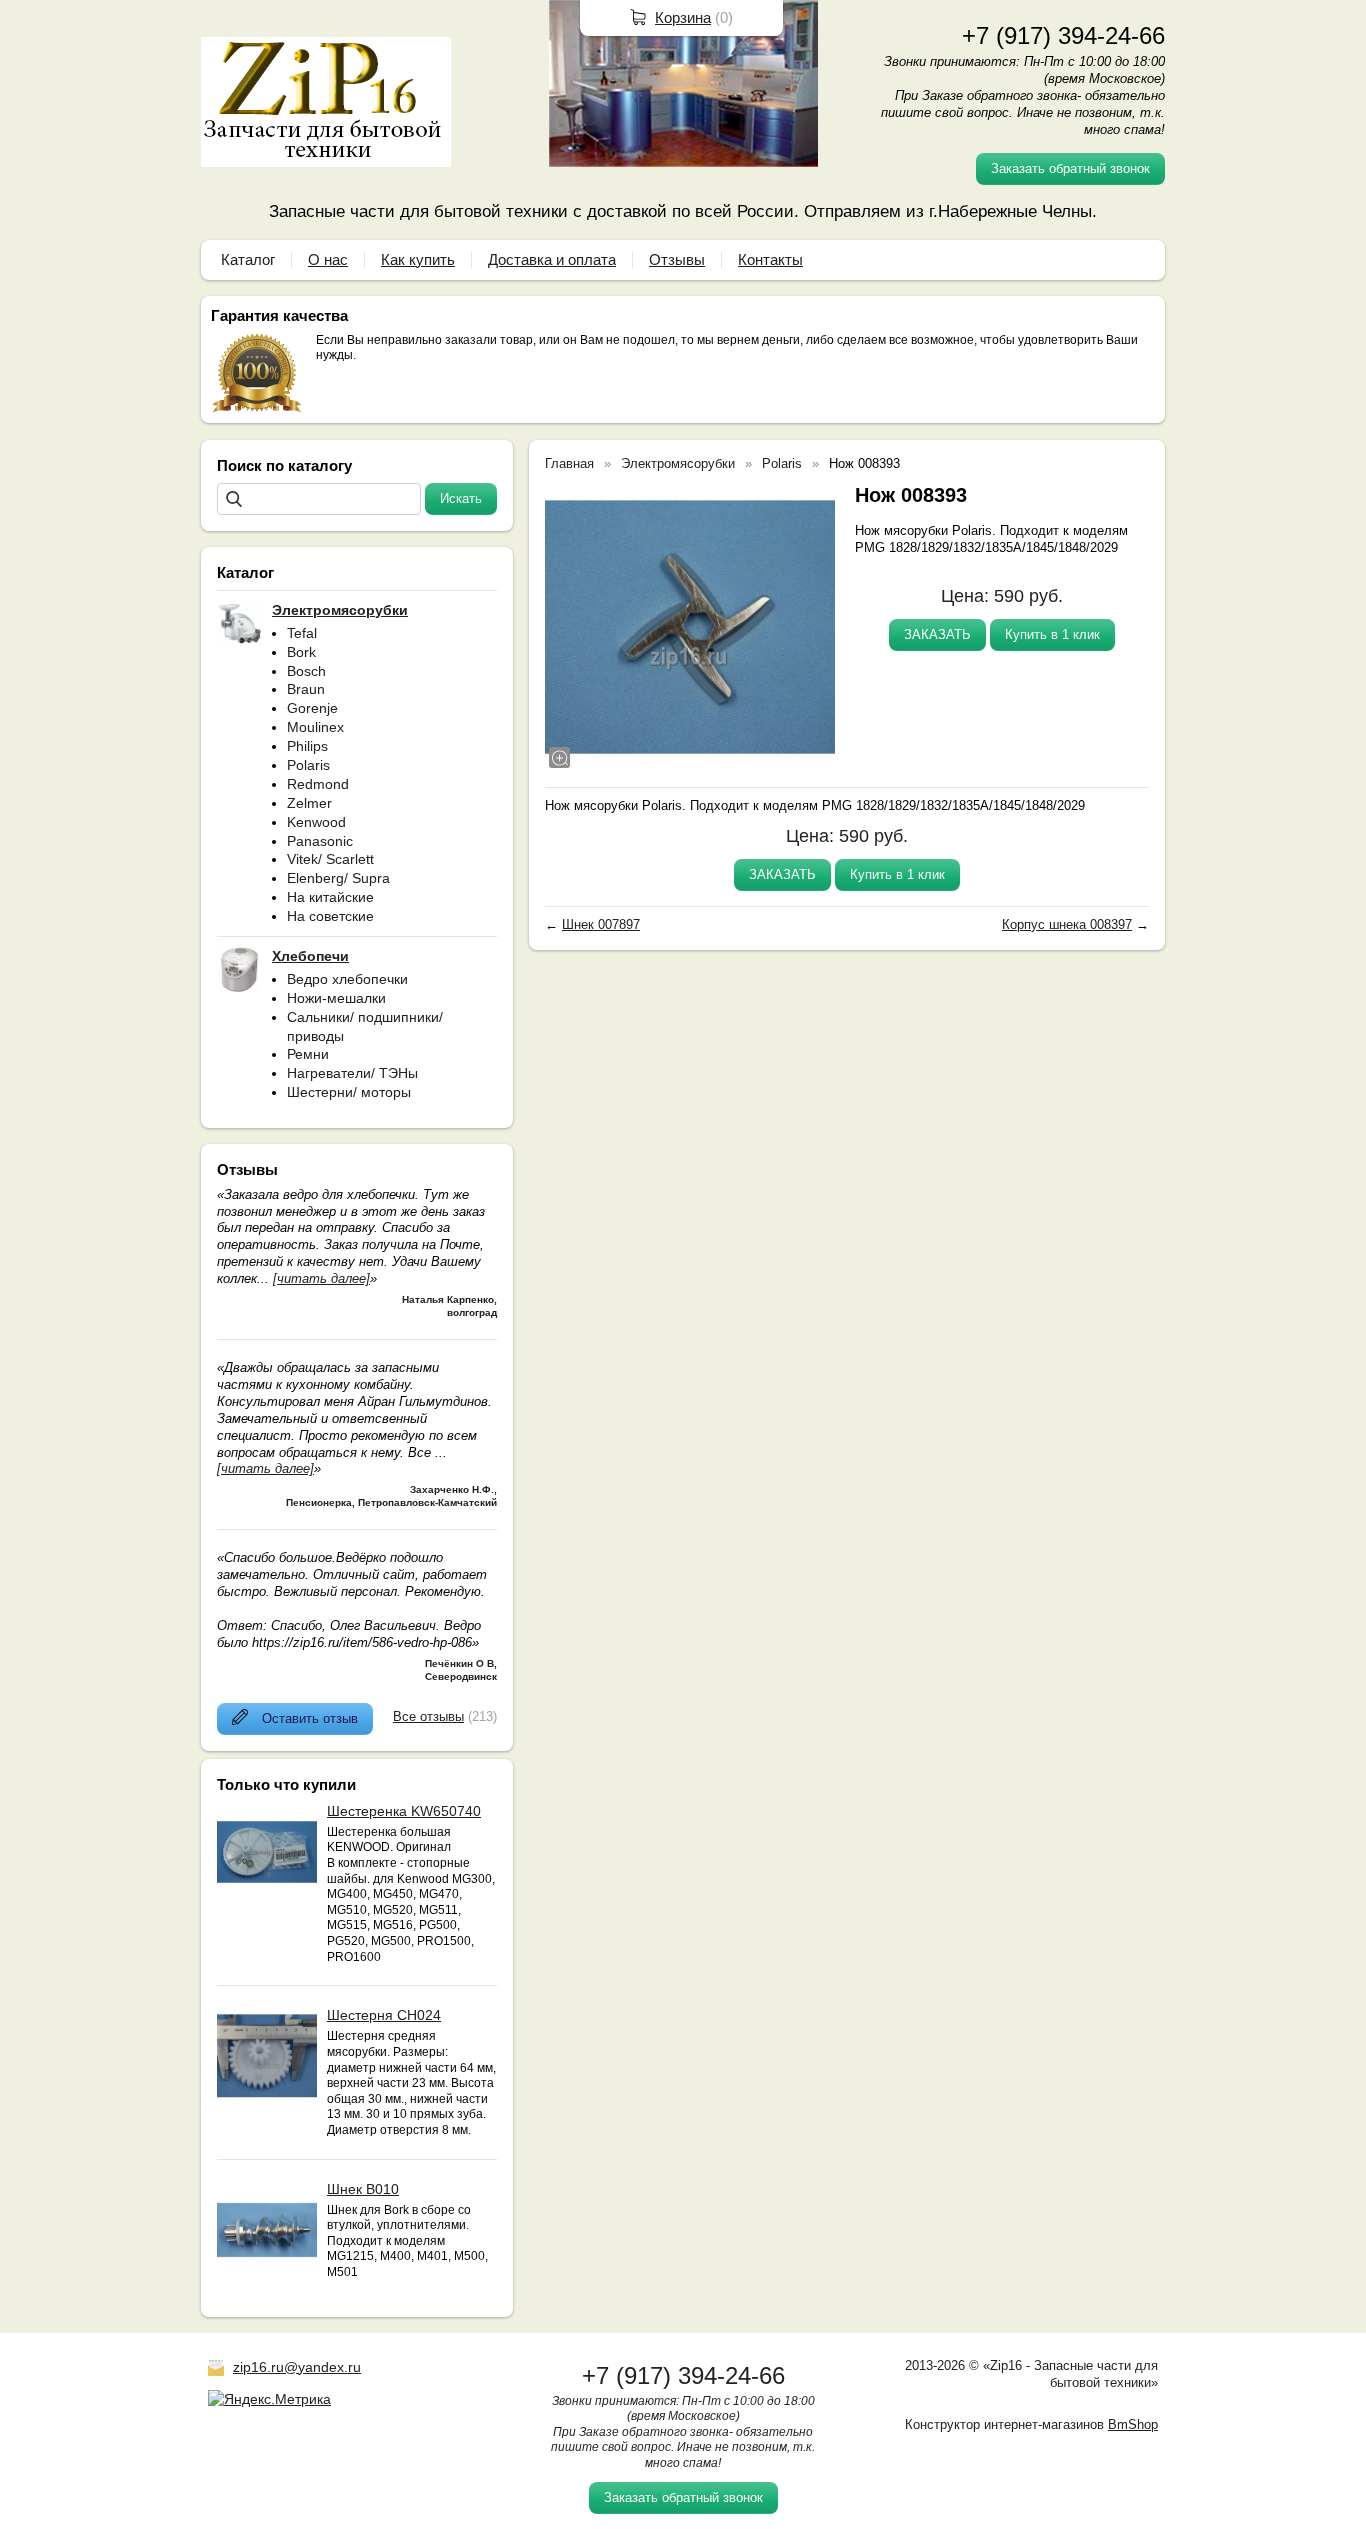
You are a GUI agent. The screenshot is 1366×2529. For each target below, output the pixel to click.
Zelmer (309, 803)
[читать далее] (321, 1278)
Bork (301, 652)
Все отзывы (428, 1716)
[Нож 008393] (690, 627)
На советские (330, 916)
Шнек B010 (363, 2189)
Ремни (308, 1054)
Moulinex (315, 727)
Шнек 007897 (601, 924)
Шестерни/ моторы (349, 1092)
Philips (307, 746)
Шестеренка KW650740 (404, 1811)
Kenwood (316, 822)
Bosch (306, 671)
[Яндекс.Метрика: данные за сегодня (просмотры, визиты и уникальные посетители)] (269, 2399)
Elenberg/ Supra (338, 878)
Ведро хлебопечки (347, 979)
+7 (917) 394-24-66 (1063, 35)
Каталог (248, 259)
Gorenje (312, 708)
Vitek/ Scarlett (330, 859)
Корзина (683, 17)
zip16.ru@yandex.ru (297, 2367)
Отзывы (677, 259)
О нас (328, 259)
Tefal (302, 633)
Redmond (318, 784)
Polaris (308, 765)
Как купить (418, 259)
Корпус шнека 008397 (1067, 924)
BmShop (1133, 2424)
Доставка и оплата (552, 259)
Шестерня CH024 (384, 2015)
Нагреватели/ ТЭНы (352, 1073)
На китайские (330, 897)
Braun (306, 689)
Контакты (770, 259)
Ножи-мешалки (336, 998)
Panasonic (320, 841)
